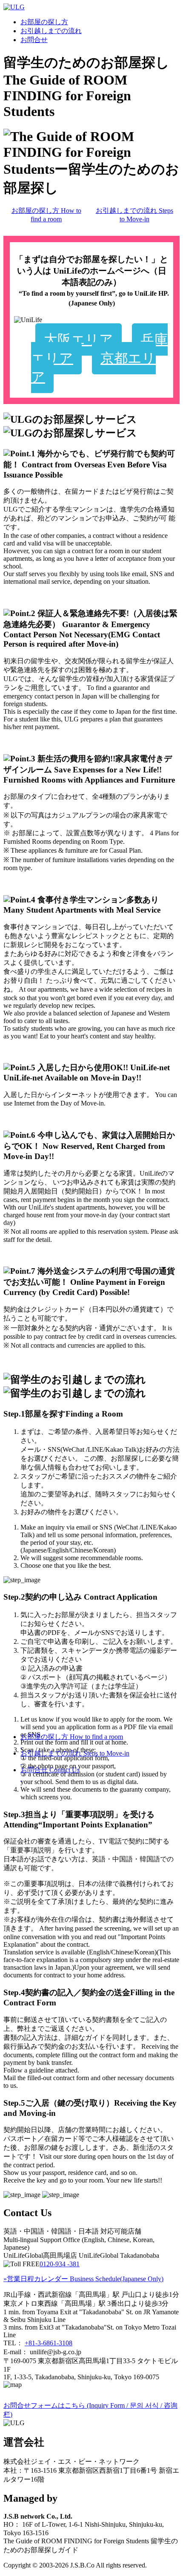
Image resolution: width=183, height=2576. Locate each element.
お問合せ (34, 40)
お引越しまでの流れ (51, 31)
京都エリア (93, 368)
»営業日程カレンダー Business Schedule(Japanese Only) (83, 2279)
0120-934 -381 (60, 2264)
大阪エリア (79, 339)
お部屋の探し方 (44, 22)
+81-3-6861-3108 (49, 2343)
